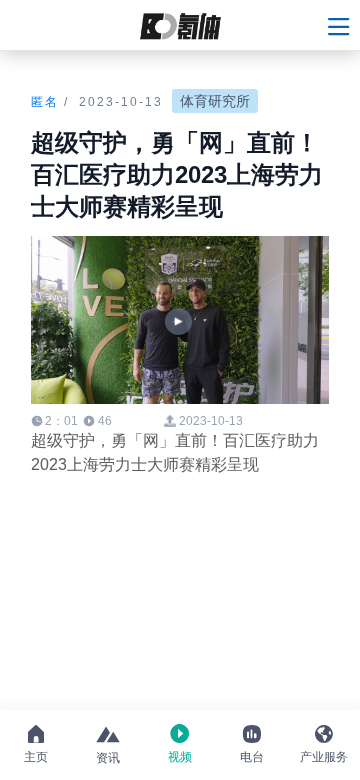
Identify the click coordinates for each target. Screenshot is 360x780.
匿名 (45, 102)
